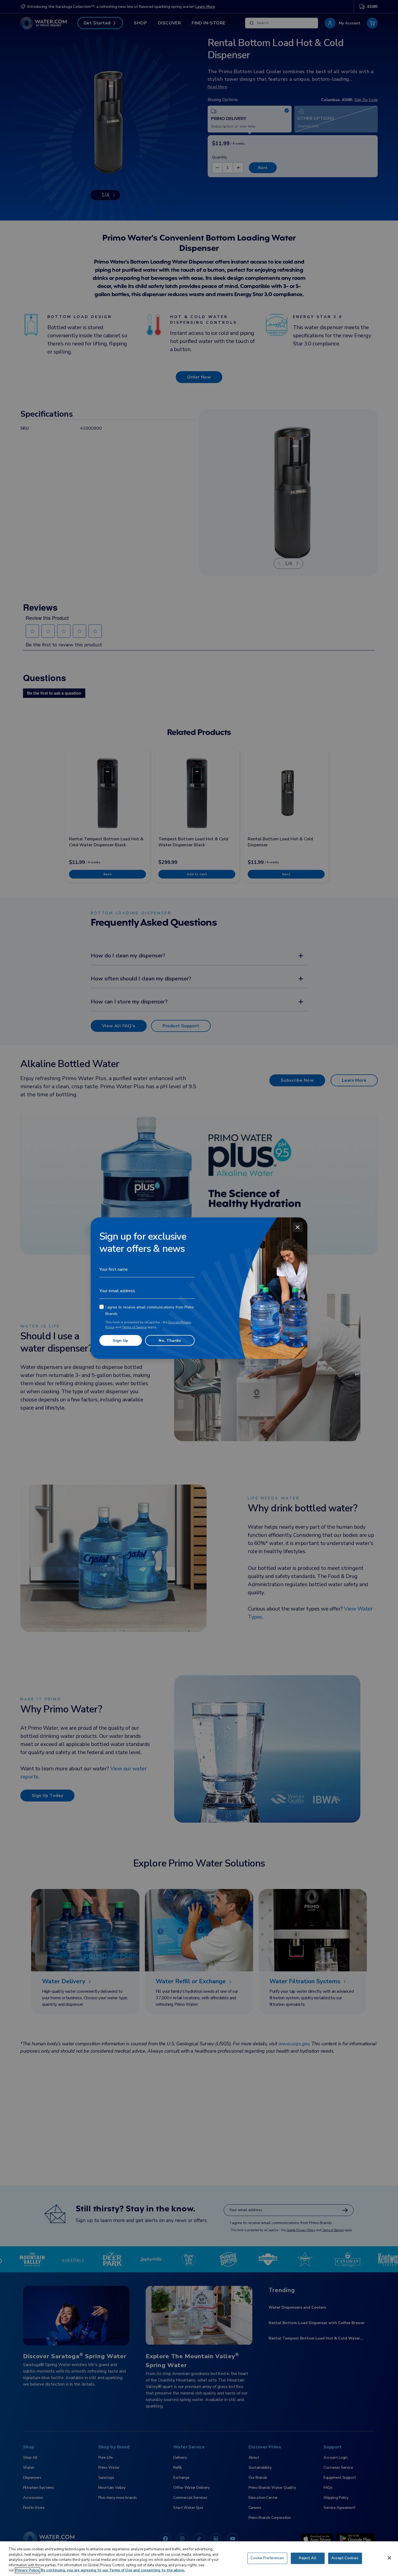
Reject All (307, 2558)
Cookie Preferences (267, 2558)
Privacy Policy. (27, 2570)
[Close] (298, 1227)
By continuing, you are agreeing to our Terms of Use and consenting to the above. (113, 2570)
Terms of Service (134, 1327)
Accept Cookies (345, 2558)
